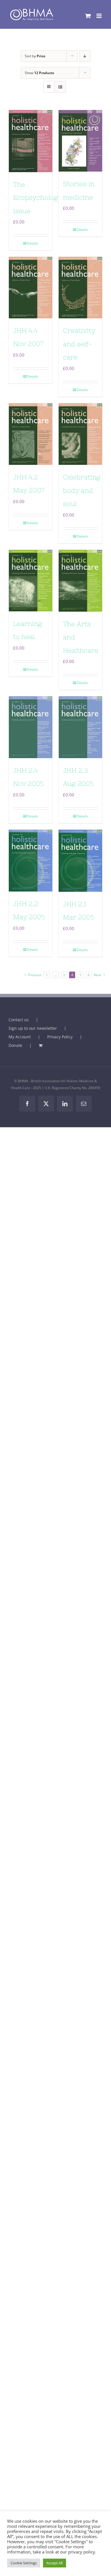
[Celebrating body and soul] (80, 434)
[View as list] (60, 87)
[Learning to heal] (31, 581)
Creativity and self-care (79, 344)
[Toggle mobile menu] (99, 16)
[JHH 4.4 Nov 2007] (31, 288)
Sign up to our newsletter (33, 1028)
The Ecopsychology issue (38, 198)
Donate (15, 1045)
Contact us (19, 1020)
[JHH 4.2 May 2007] (31, 434)
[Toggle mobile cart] (88, 16)
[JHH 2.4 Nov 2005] (31, 727)
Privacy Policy (60, 1037)
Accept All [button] (55, 2563)
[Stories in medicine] (80, 141)
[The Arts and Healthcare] (80, 581)
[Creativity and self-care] (80, 288)
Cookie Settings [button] (24, 2563)
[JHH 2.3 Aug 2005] (80, 727)
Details (33, 243)
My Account (20, 1037)
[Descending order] (85, 56)
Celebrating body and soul (82, 490)
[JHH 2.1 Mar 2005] (80, 861)
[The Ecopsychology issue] (31, 141)
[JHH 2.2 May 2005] (31, 861)
